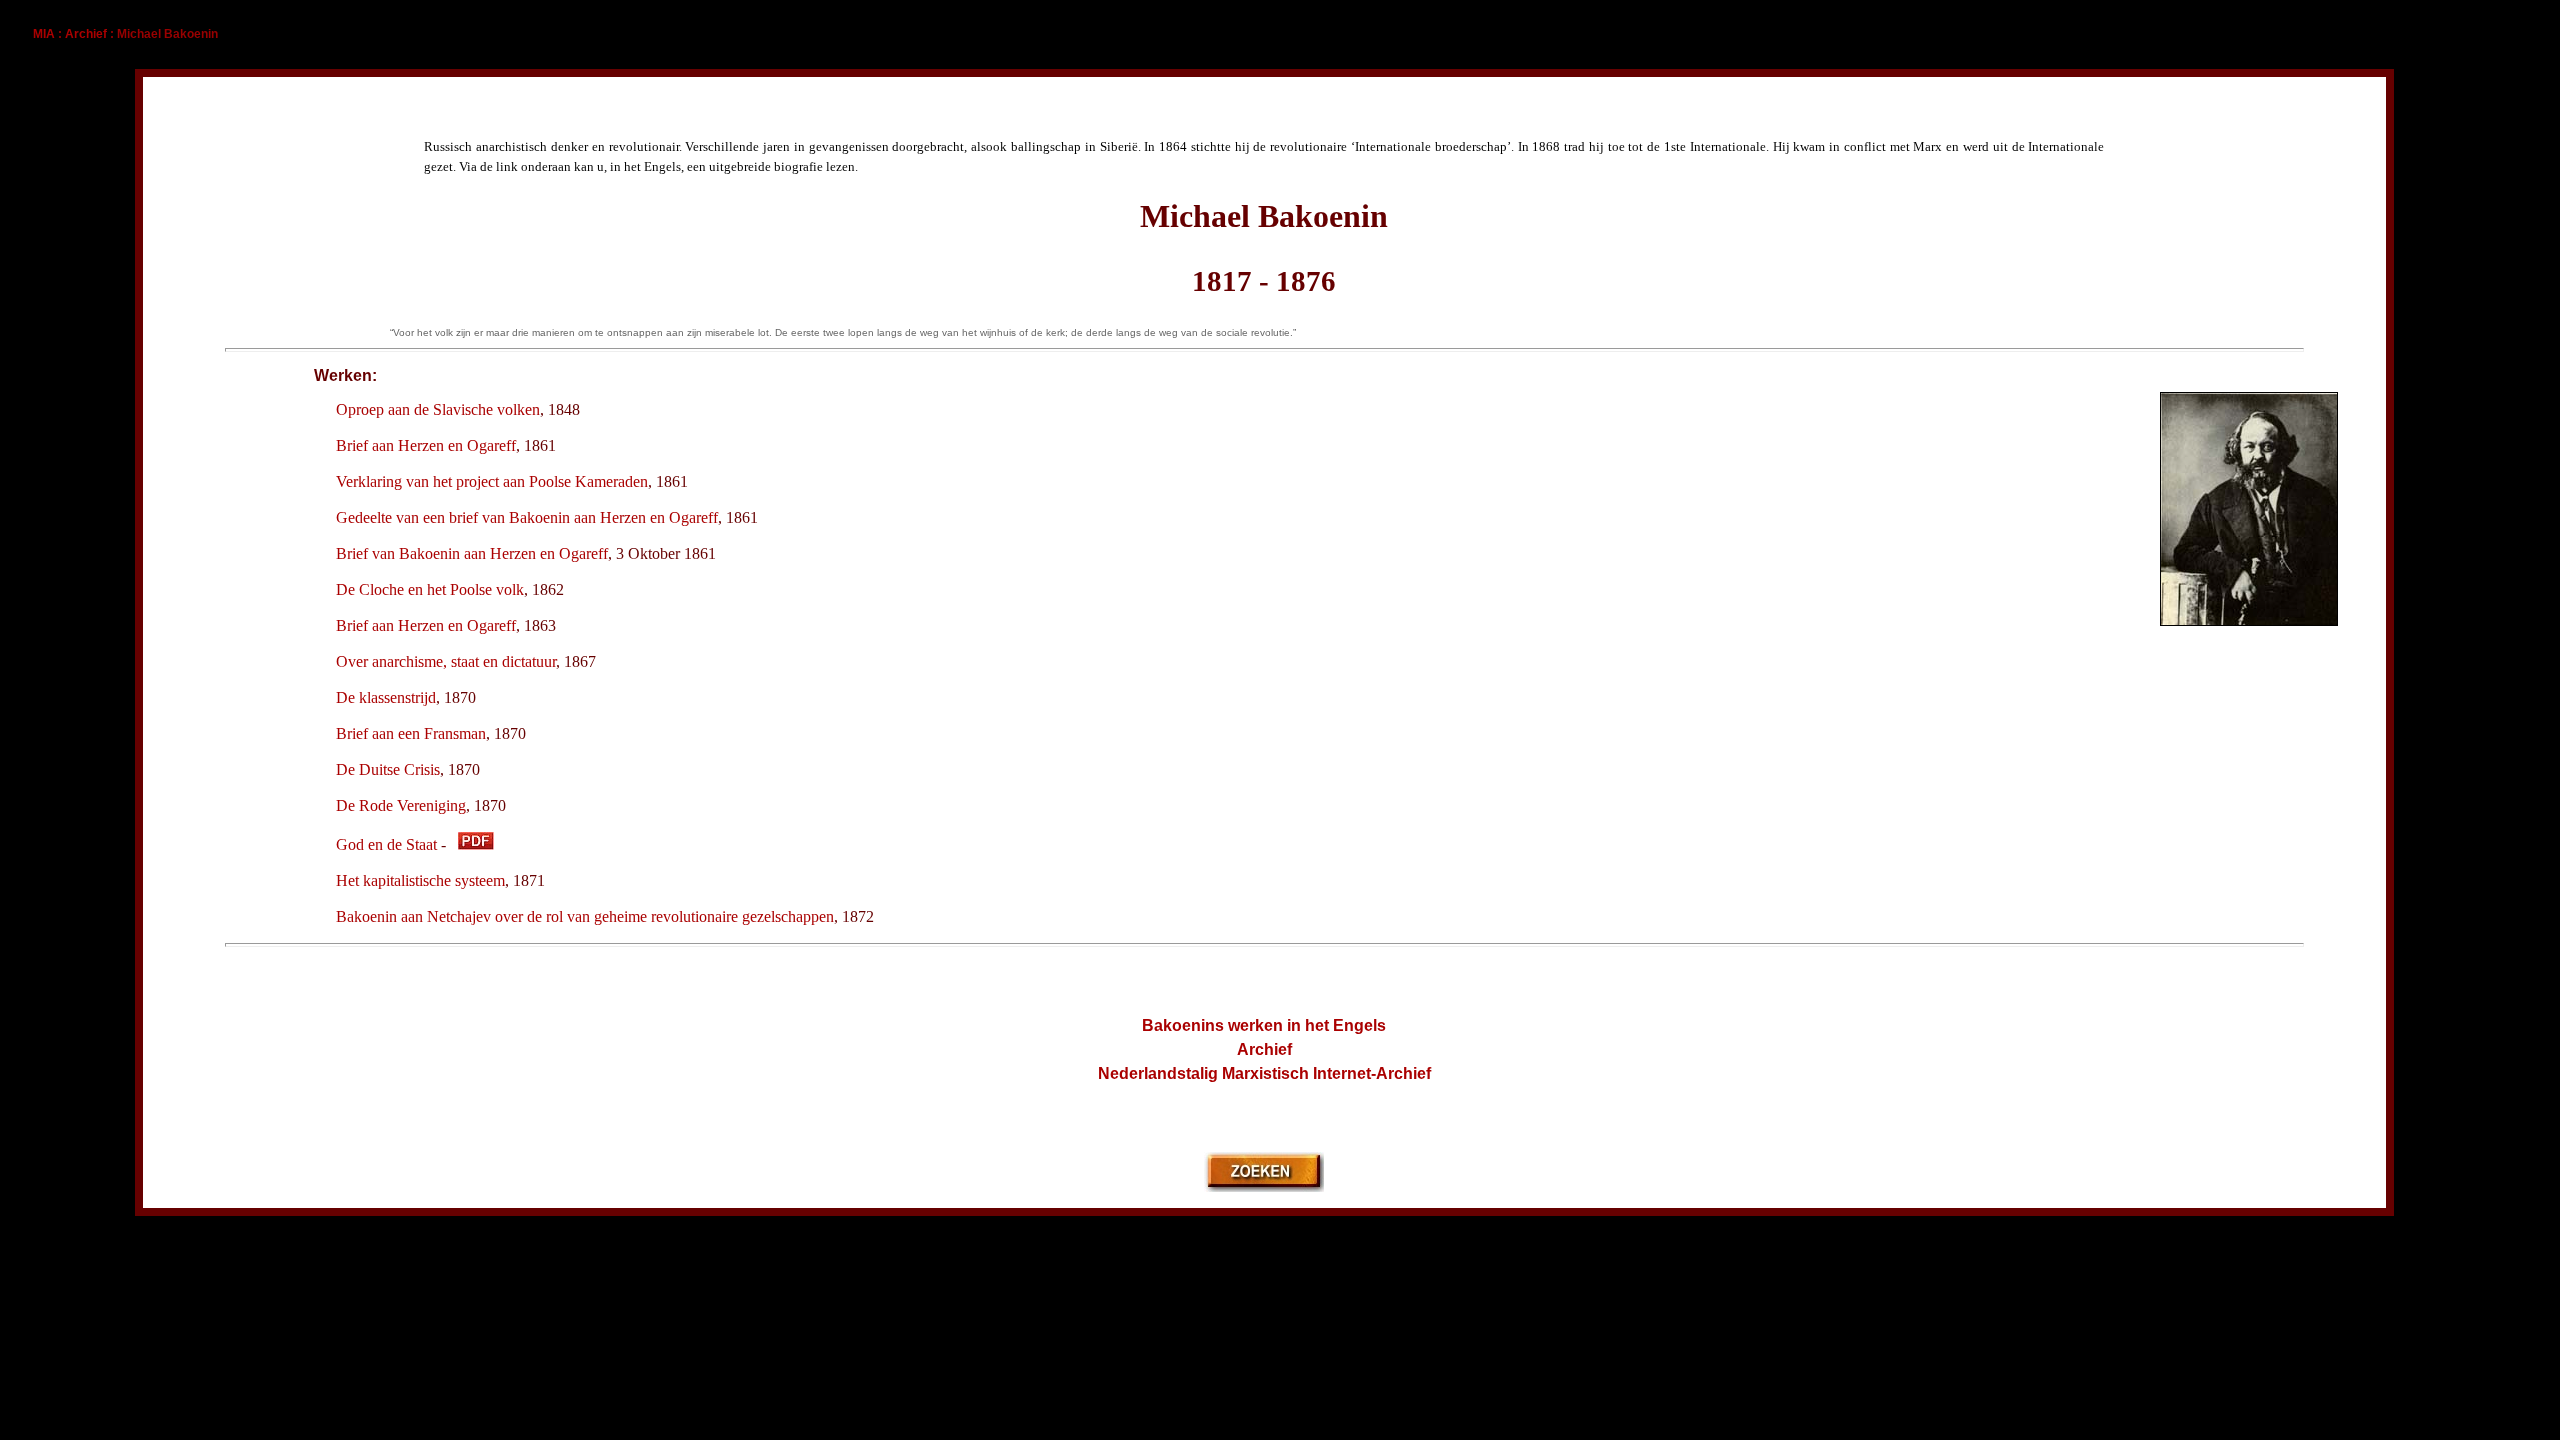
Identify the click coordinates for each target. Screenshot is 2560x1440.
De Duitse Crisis (388, 769)
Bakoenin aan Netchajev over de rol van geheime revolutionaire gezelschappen (585, 916)
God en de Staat (386, 844)
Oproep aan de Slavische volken (438, 409)
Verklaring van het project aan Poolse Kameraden (492, 481)
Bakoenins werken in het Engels (1264, 1025)
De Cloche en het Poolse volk (430, 589)
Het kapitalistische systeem (420, 880)
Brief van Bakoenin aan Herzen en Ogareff (472, 553)
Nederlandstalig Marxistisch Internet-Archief (1264, 1073)
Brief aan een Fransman (411, 733)
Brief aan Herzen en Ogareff (426, 445)
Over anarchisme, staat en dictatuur (446, 661)
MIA (44, 34)
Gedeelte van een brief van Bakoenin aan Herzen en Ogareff (527, 517)
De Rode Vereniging (401, 805)
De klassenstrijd (386, 697)
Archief (86, 34)
